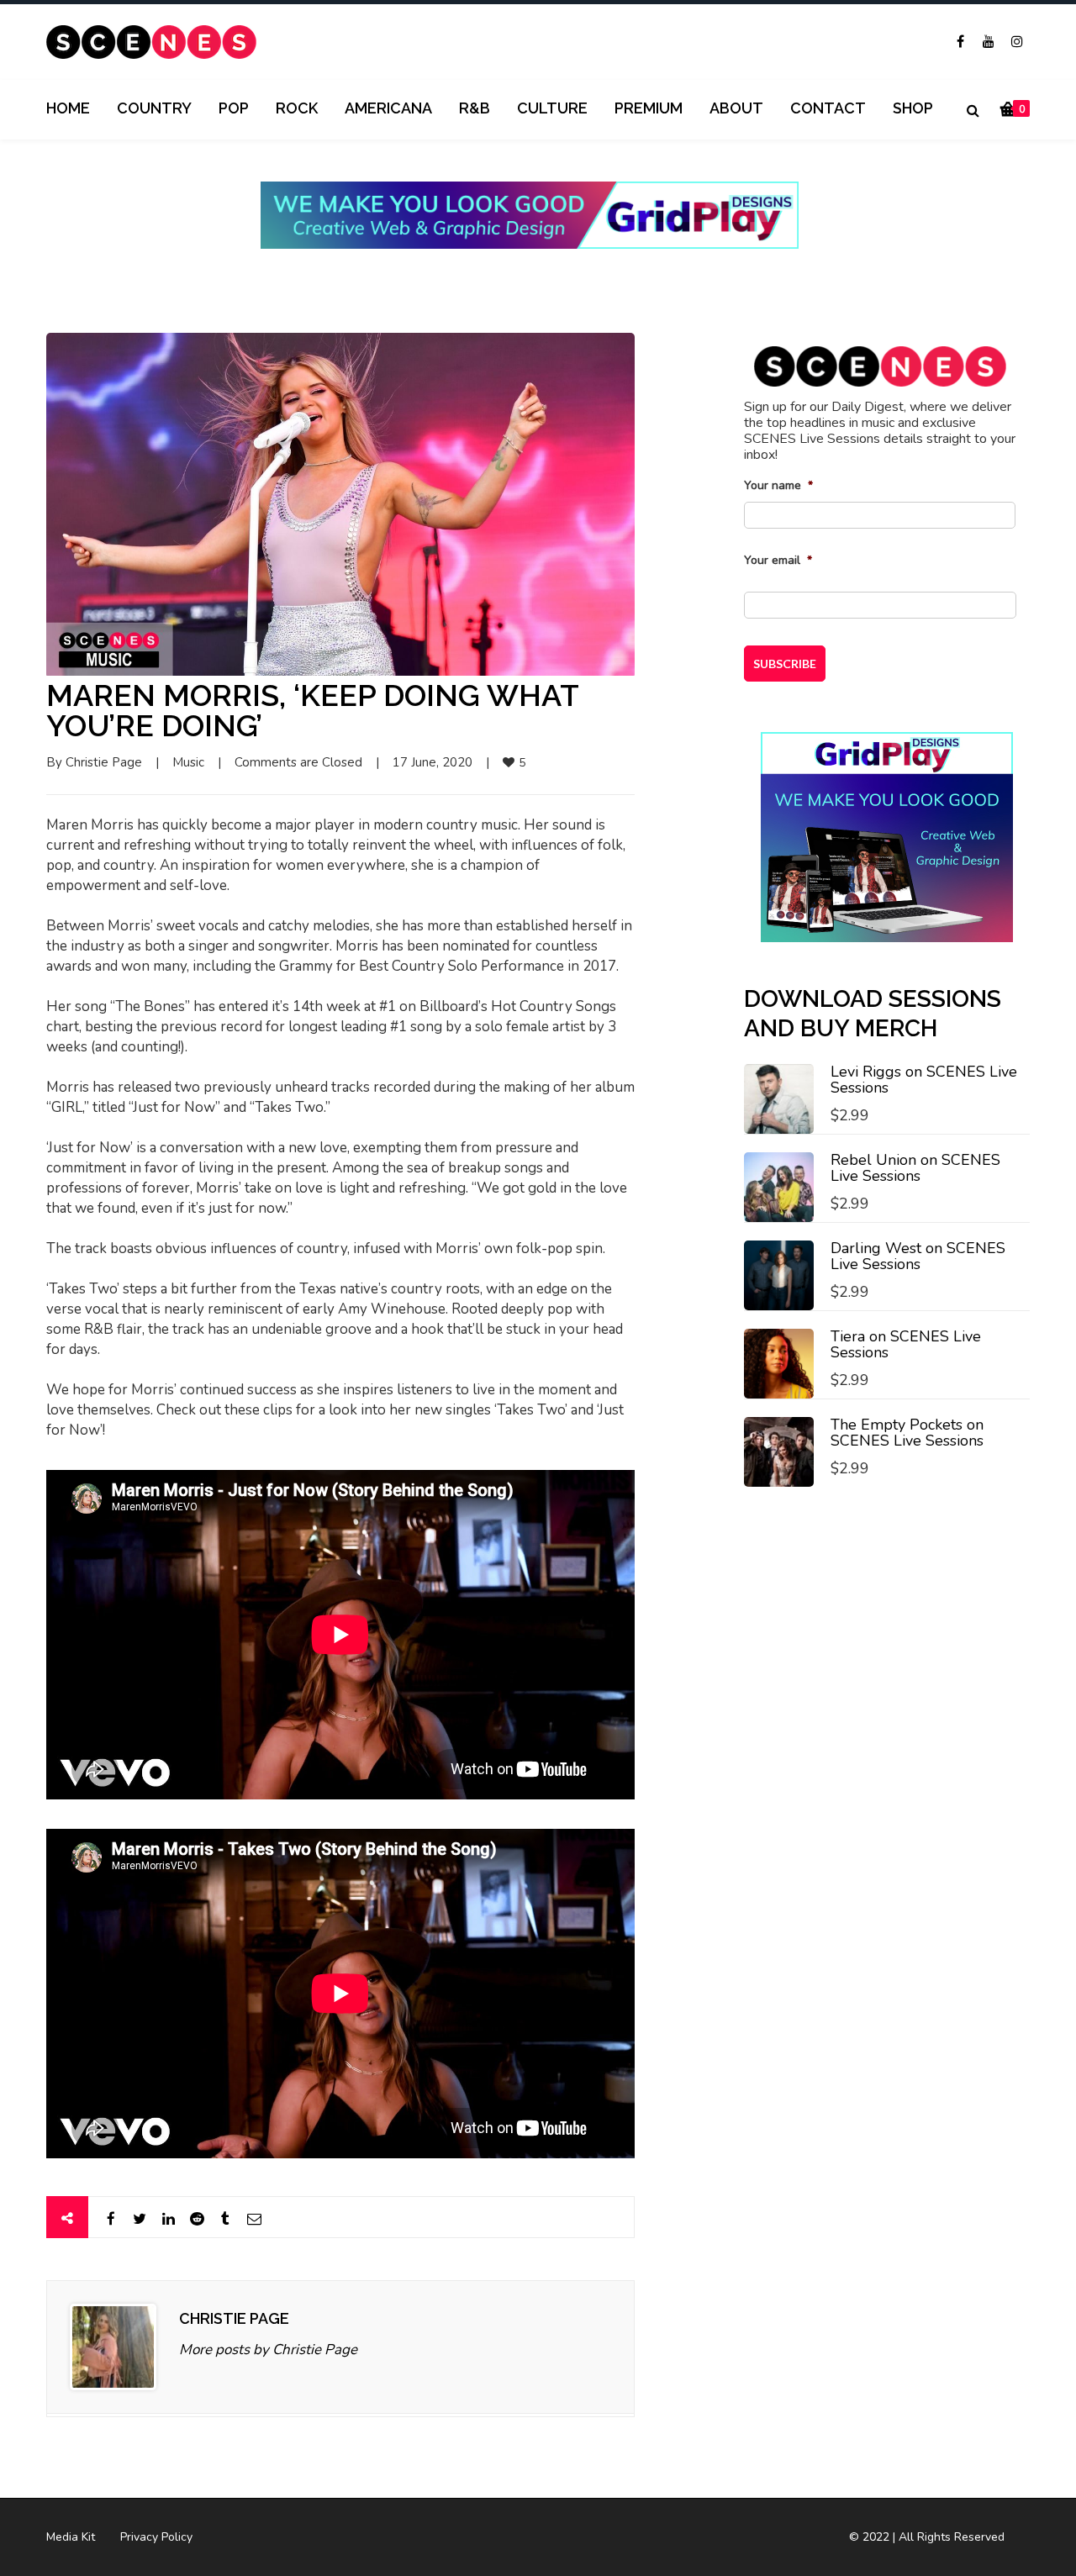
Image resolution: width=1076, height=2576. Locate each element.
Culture (552, 108)
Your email (778, 561)
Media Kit (71, 2537)
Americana (388, 108)
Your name (778, 486)
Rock (297, 108)
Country (154, 108)
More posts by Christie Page (268, 2349)
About (736, 108)
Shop (913, 108)
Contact (828, 108)
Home (68, 108)
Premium (649, 108)
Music (188, 762)
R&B (475, 108)
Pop (234, 108)
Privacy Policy (156, 2537)
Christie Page (104, 762)
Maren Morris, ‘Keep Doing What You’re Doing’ (312, 710)
